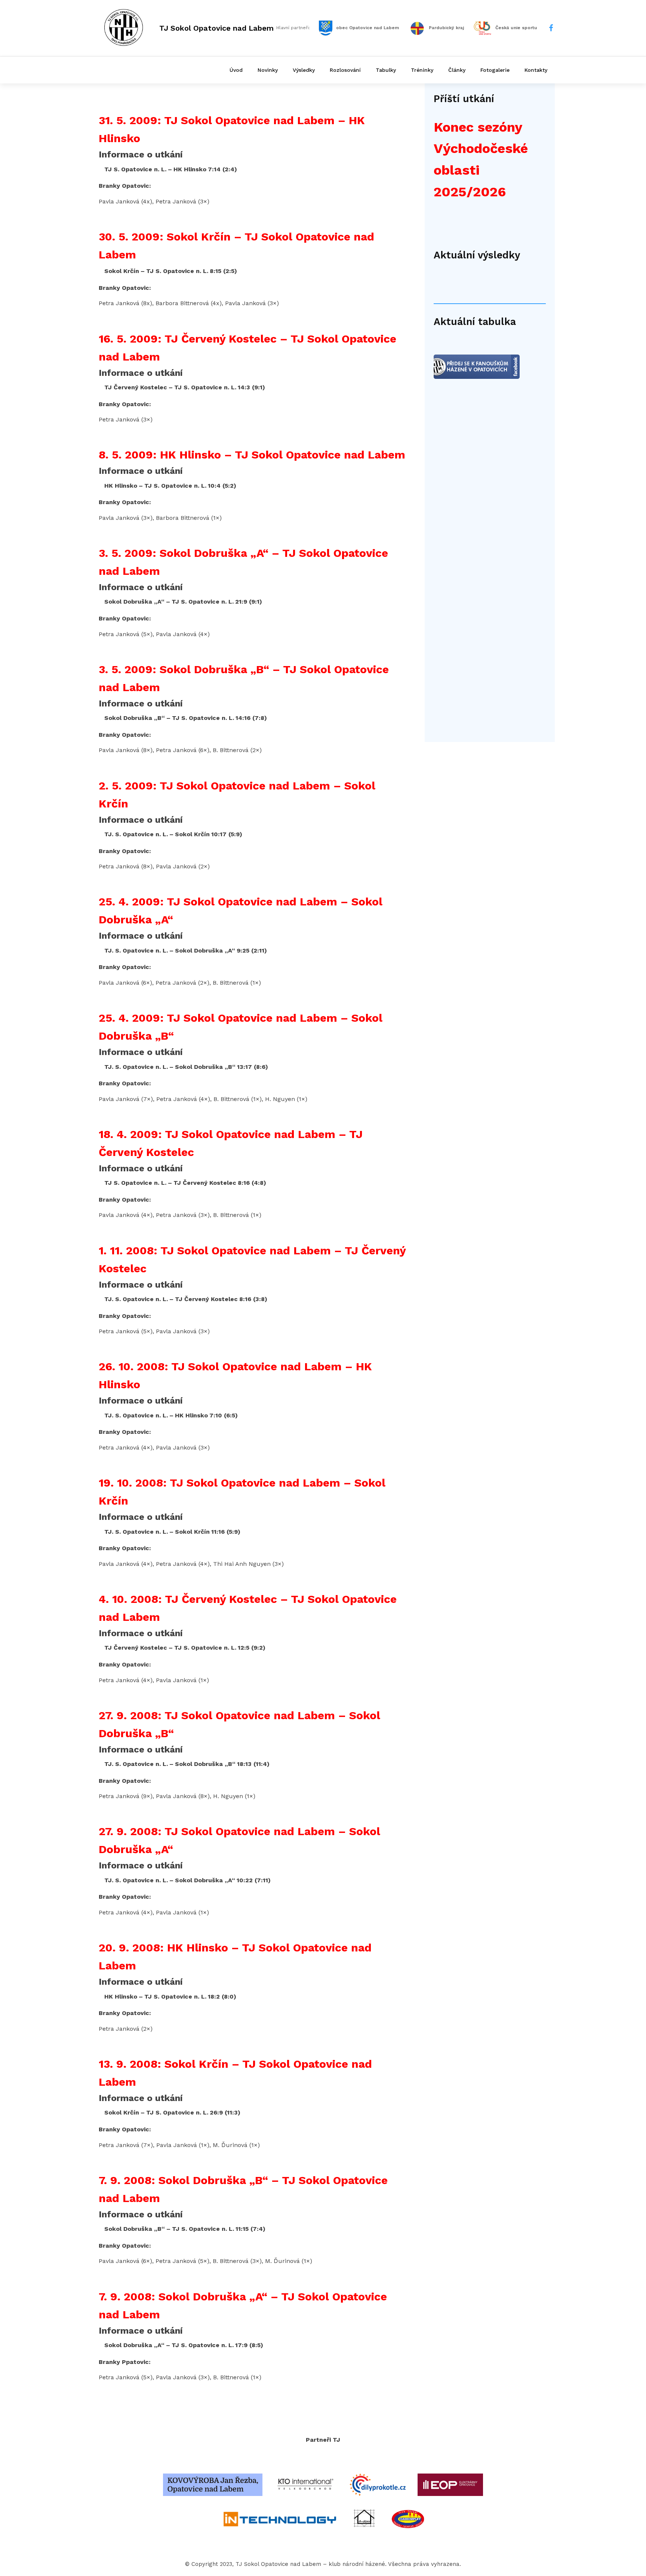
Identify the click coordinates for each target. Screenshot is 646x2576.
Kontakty (536, 70)
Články (457, 70)
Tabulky (386, 70)
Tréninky (422, 70)
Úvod (236, 70)
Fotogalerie (495, 70)
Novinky (268, 70)
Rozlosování (345, 70)
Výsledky (304, 70)
